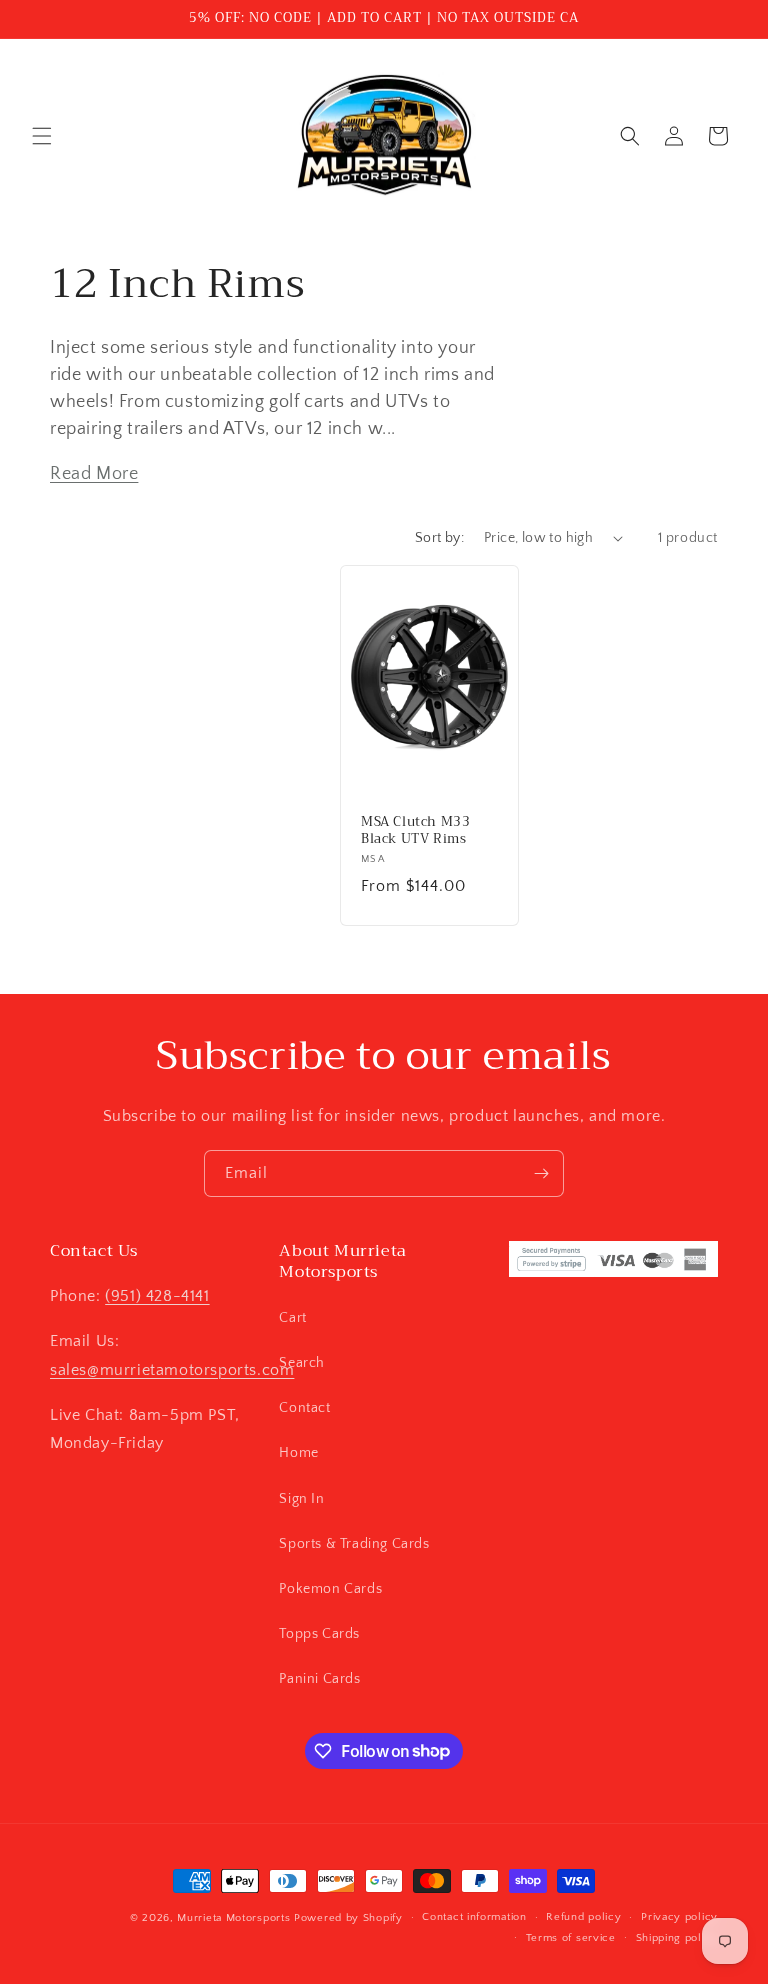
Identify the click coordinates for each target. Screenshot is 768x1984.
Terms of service (571, 1938)
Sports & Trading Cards (354, 1544)
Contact (304, 1408)
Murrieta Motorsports (233, 1918)
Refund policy (583, 1917)
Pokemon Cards (330, 1589)
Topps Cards (319, 1634)
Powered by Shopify (348, 1918)
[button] (42, 136)
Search (302, 1363)
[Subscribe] (541, 1173)
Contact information (474, 1917)
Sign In (301, 1499)
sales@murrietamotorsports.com (172, 1370)
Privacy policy (679, 1917)
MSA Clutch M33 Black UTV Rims (415, 831)
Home (298, 1453)
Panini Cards (319, 1679)
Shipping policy (677, 1938)
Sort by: (439, 538)
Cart (292, 1318)
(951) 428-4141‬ (157, 1296)
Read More (94, 474)
